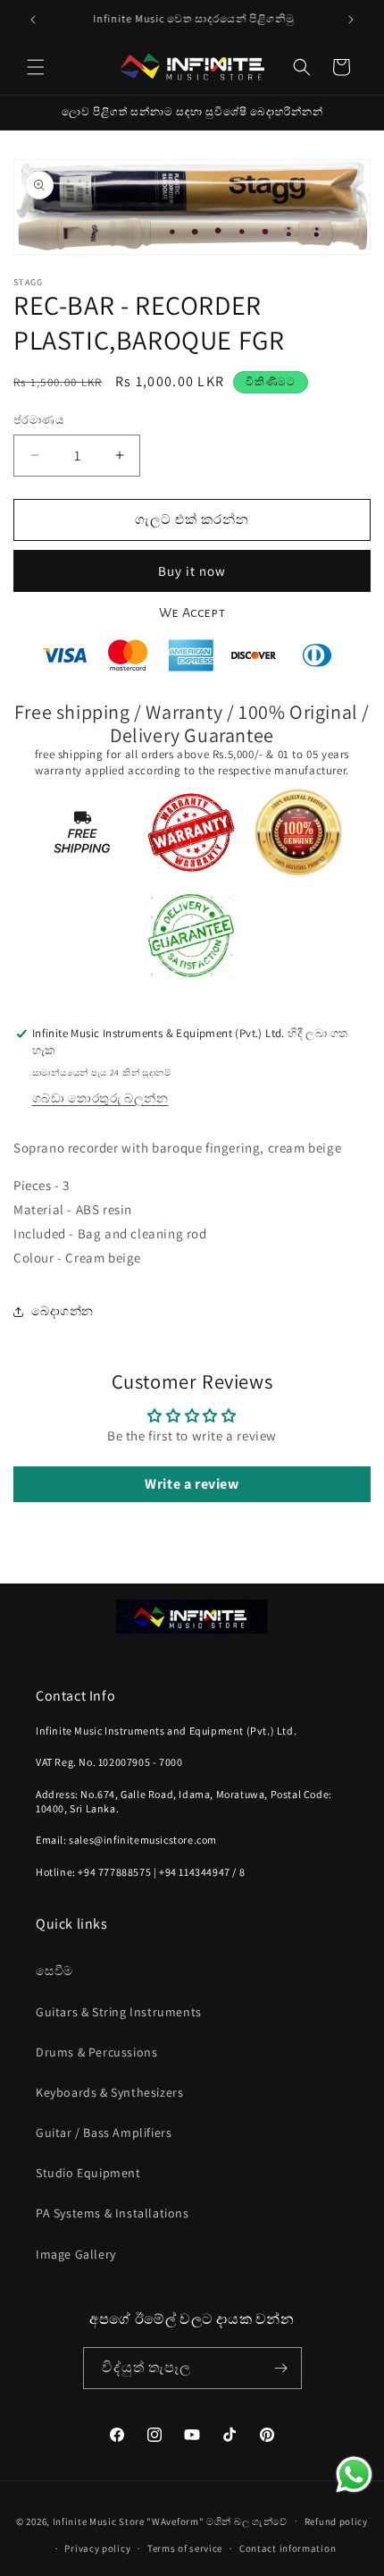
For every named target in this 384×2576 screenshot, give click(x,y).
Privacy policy (97, 2548)
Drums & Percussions (96, 2052)
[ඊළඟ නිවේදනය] (351, 20)
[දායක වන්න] (281, 2368)
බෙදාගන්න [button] (63, 1311)
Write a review (192, 1484)
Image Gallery (76, 2254)
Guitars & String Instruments (119, 2012)
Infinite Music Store (100, 2521)
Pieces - (38, 1185)
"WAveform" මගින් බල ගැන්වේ (217, 2521)
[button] (36, 67)
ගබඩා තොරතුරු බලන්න (100, 1098)
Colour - (39, 1258)
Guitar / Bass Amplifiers (104, 2133)
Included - (46, 1233)
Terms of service (185, 2548)
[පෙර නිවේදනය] (33, 20)
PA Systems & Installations (113, 2213)
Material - (45, 1209)
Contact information (288, 2548)
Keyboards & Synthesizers (109, 2092)
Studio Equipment (88, 2173)
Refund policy (336, 2521)
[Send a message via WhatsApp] (354, 2475)
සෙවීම (54, 1971)
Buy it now (192, 571)
